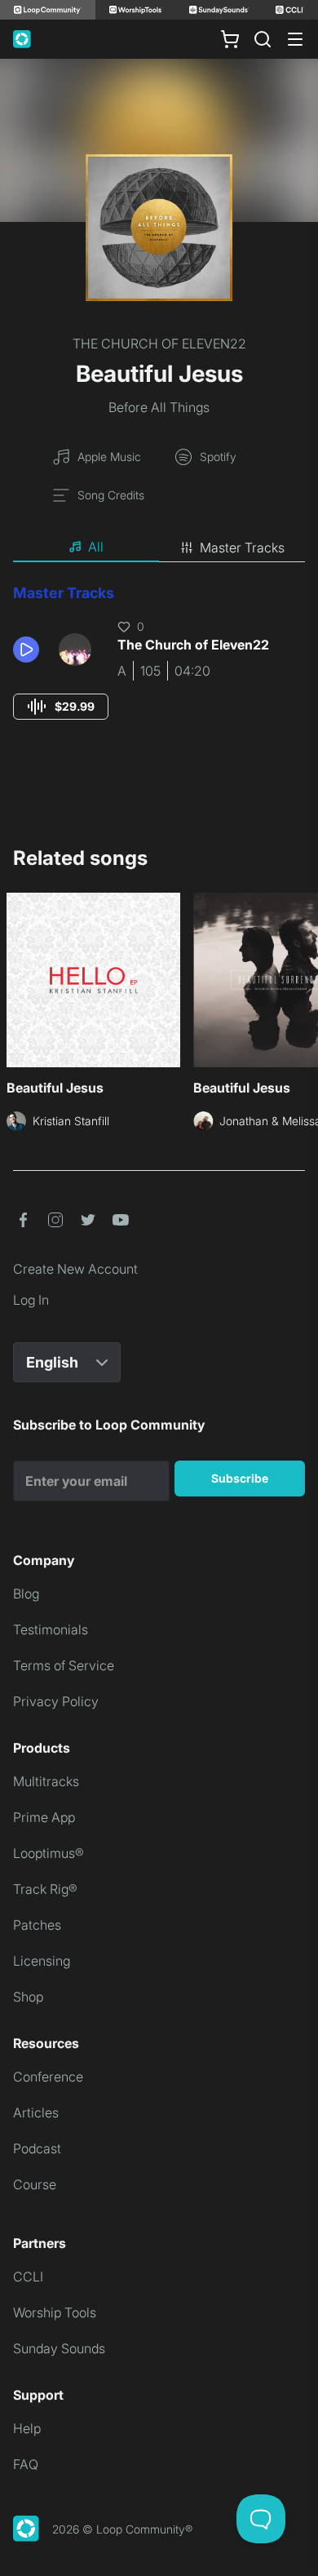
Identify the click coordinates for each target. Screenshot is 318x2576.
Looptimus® (49, 1853)
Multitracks (46, 1781)
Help (27, 2428)
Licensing (42, 1961)
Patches (37, 1925)
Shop (28, 1997)
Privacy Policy (56, 1701)
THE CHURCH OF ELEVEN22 (159, 344)
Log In (31, 1300)
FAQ (26, 2464)
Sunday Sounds (59, 2348)
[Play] (26, 650)
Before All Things (159, 407)
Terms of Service (64, 1665)
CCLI (28, 2277)
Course (35, 2184)
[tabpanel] (159, 667)
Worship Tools (55, 2312)
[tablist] (159, 548)
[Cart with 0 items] (230, 39)
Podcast (37, 2148)
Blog (26, 1594)
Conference (48, 2077)
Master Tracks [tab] (242, 548)
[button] (29, 650)
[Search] (263, 39)
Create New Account (75, 1269)
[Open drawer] (295, 39)
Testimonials (51, 1629)
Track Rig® (45, 1889)
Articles (36, 2113)
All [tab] (96, 547)
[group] (61, 707)
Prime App (44, 1817)
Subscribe (240, 1478)
